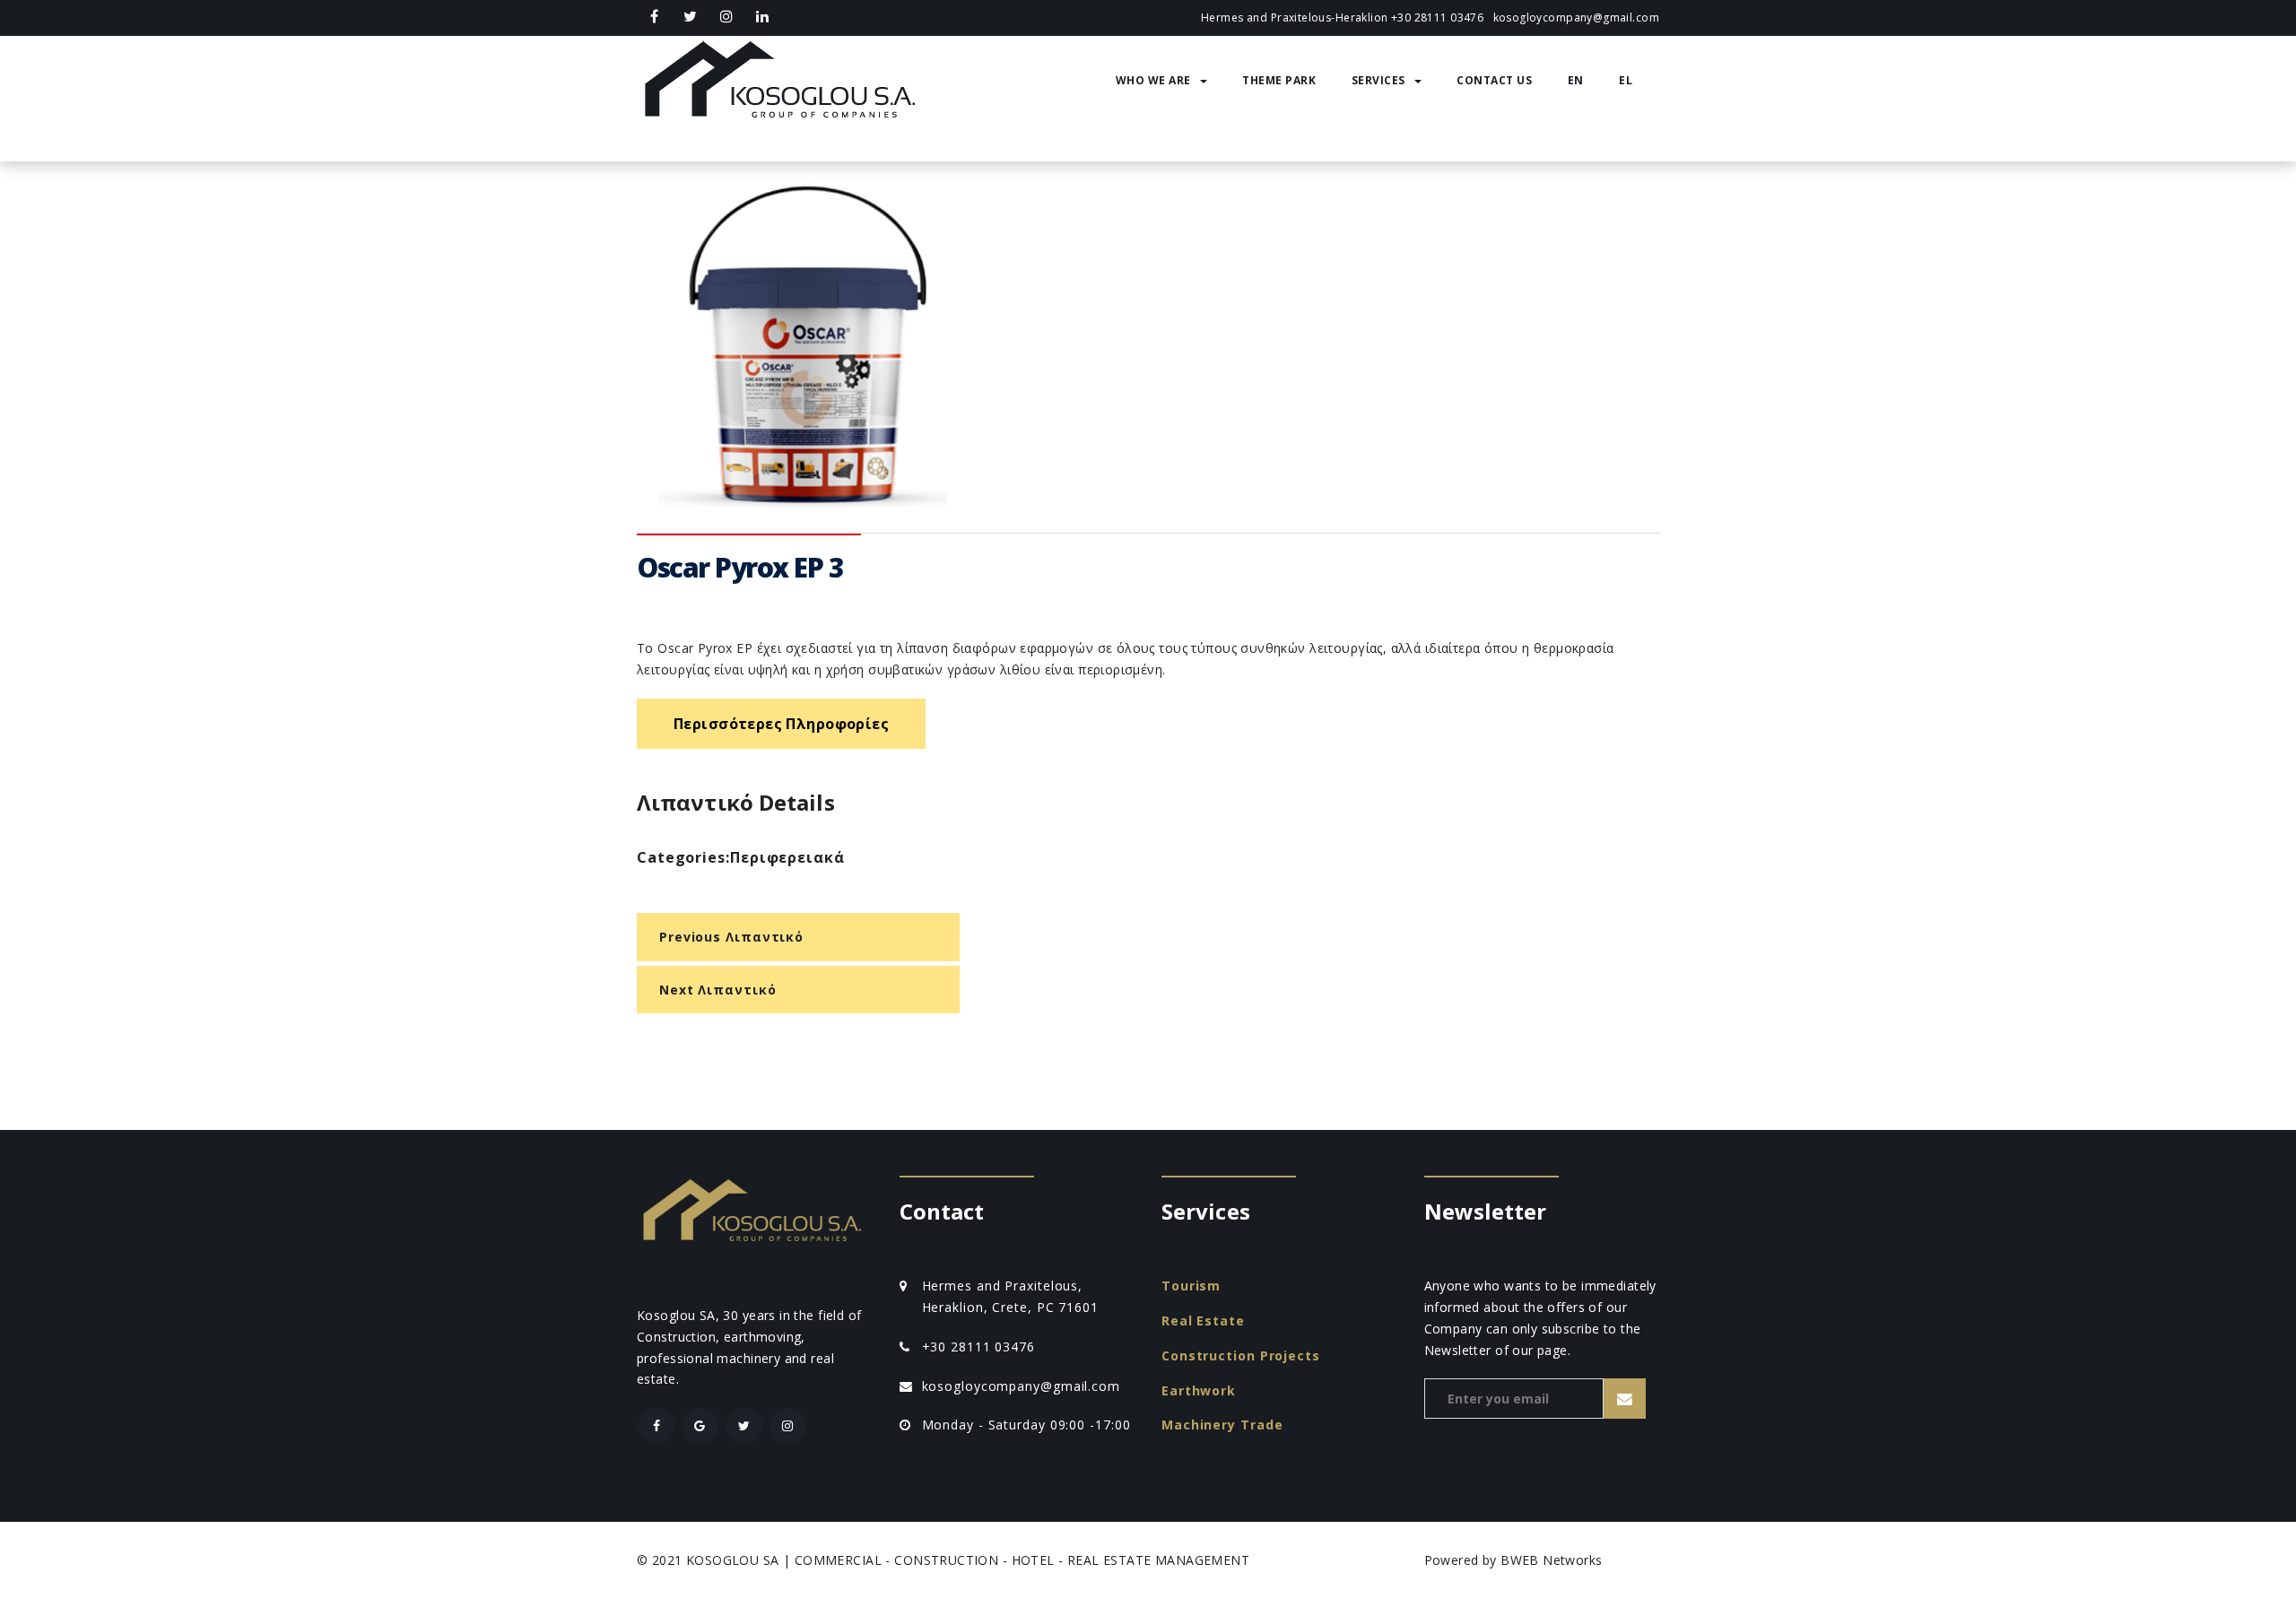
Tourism (1191, 1286)
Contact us (1494, 80)
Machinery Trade (1222, 1425)
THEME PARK (1279, 80)
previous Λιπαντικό (731, 937)
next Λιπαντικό (718, 990)
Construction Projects (1241, 1355)
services (1378, 80)
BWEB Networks (1551, 1560)
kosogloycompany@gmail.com (1577, 17)
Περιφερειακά (787, 857)
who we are (1153, 80)
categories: (683, 857)
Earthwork (1199, 1390)
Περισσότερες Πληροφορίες (781, 724)
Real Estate (1203, 1321)
